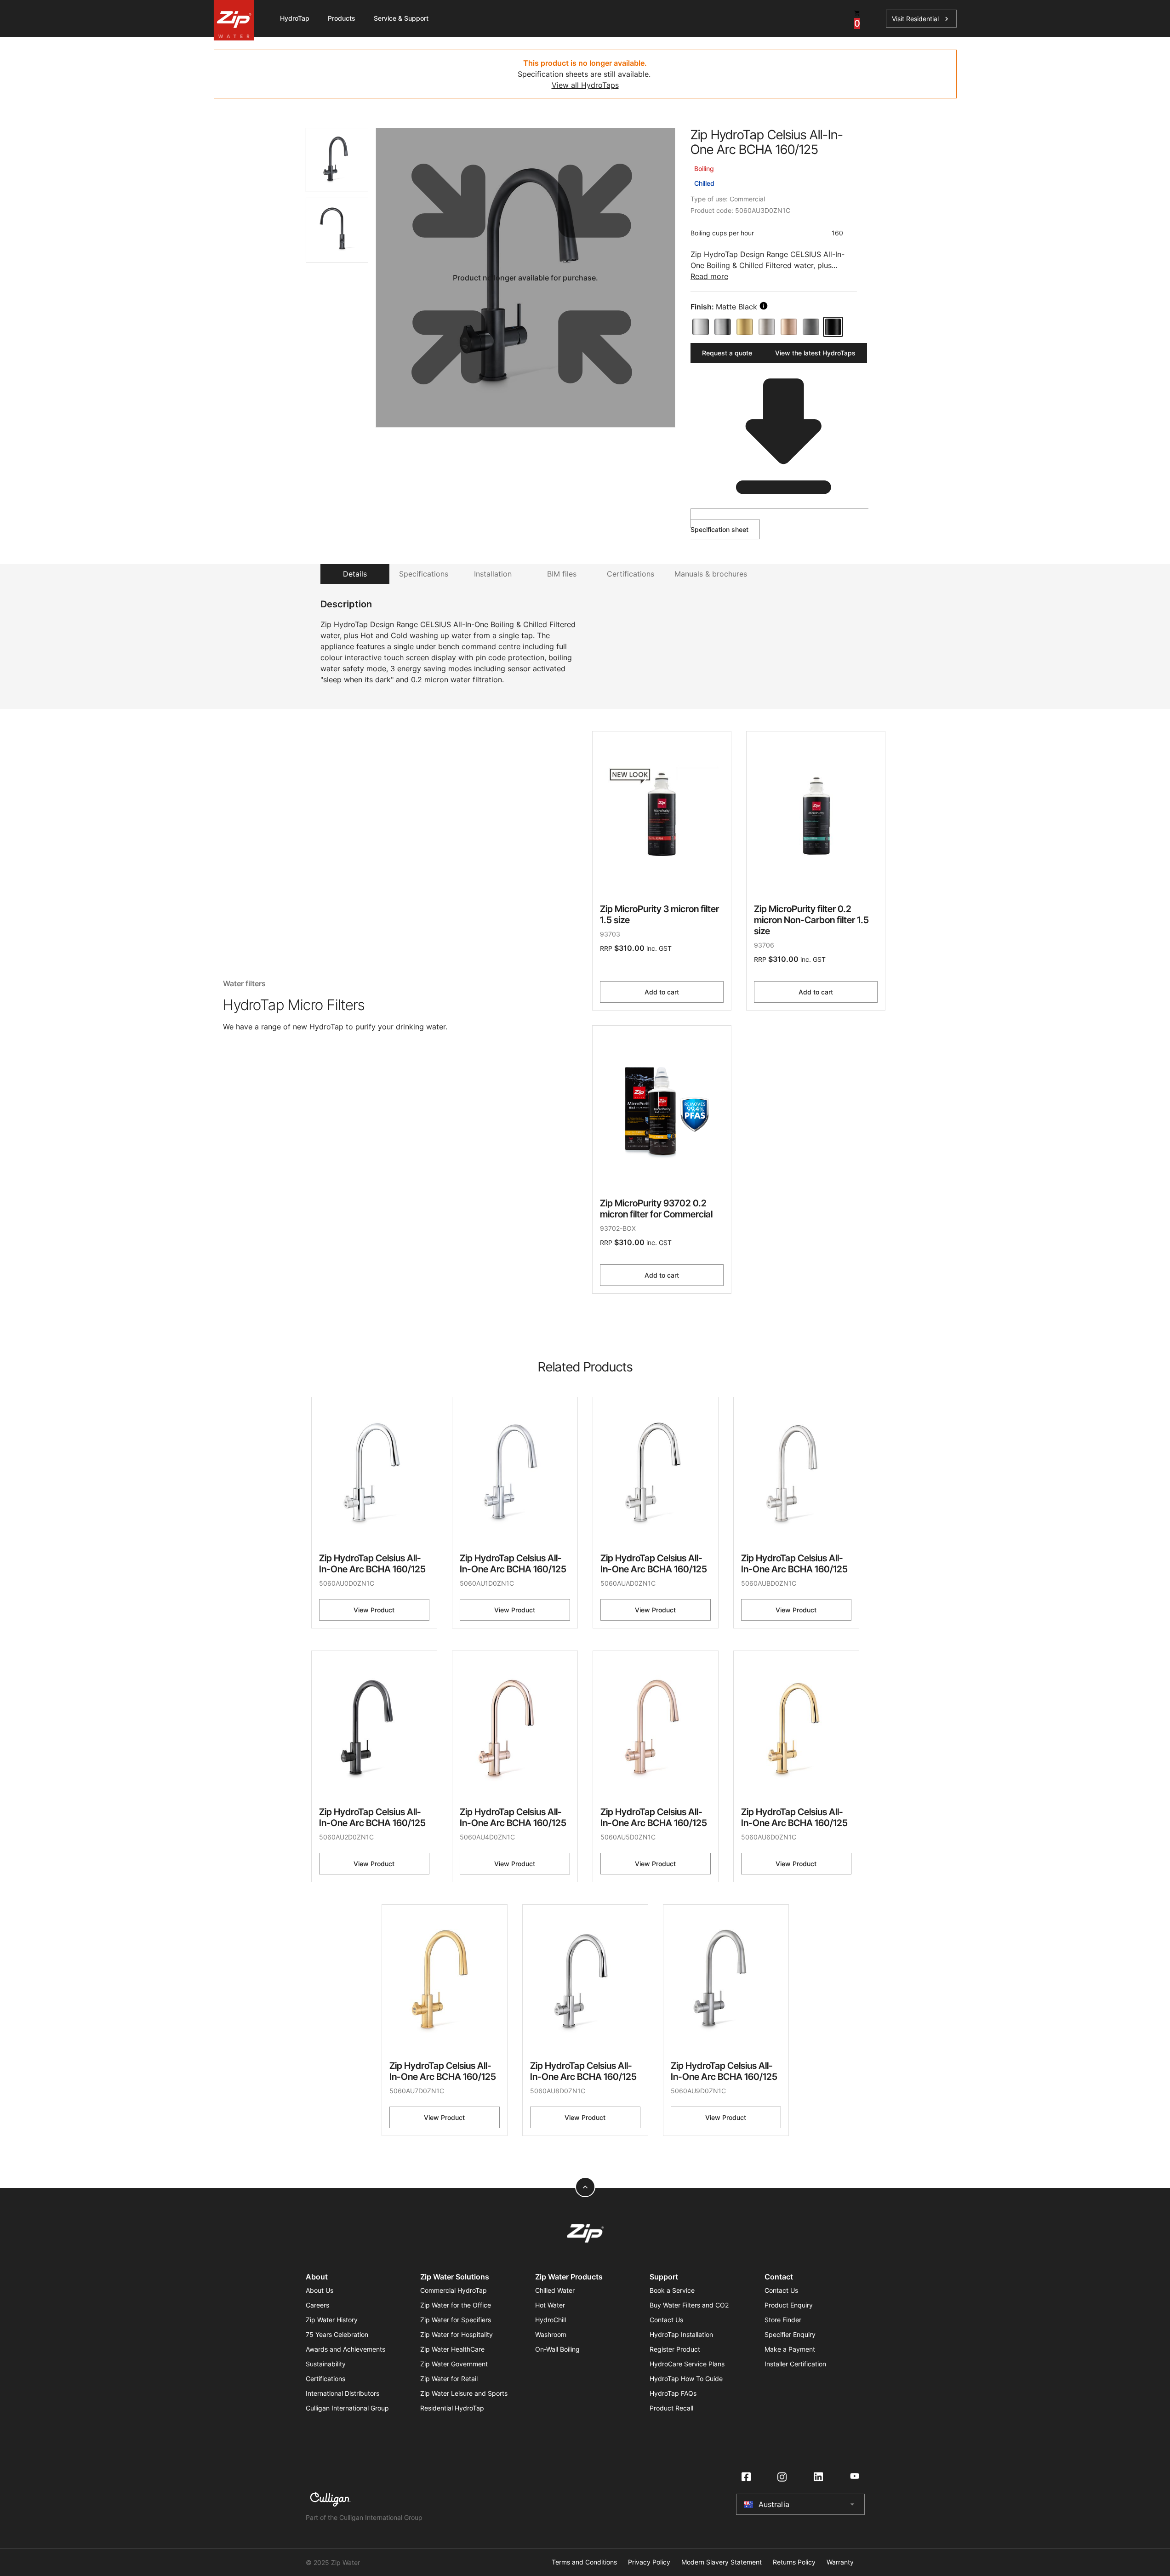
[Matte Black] (833, 327)
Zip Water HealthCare (452, 2349)
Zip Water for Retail (449, 2379)
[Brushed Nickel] (767, 327)
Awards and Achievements (345, 2349)
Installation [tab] (493, 574)
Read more (709, 276)
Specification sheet (719, 529)
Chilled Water (555, 2290)
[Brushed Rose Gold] (789, 327)
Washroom (551, 2334)
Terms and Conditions (584, 2562)
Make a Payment (790, 2349)
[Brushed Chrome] (723, 327)
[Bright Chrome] (701, 327)
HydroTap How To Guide (686, 2379)
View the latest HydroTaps (815, 353)
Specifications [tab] (424, 574)
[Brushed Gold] (745, 327)
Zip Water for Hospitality (457, 2334)
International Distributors (342, 2393)
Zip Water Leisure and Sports (464, 2393)
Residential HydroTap (452, 2408)
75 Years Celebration (337, 2334)
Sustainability (326, 2364)
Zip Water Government (454, 2364)
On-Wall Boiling (557, 2349)
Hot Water (550, 2305)
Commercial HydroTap (454, 2290)
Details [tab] (355, 574)
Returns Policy (794, 2562)
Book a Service (672, 2290)
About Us (320, 2290)
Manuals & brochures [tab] (711, 574)
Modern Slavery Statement (722, 2562)
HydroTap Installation (681, 2334)
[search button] (764, 306)
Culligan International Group (347, 2408)
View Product (374, 1610)
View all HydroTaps (585, 85)
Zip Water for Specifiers (456, 2320)
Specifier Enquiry (790, 2334)
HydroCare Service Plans (687, 2364)
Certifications (325, 2379)
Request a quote (727, 353)
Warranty (840, 2562)
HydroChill (551, 2320)
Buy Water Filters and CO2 (689, 2305)
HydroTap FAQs (673, 2393)
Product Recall (671, 2408)
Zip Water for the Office (456, 2305)
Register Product (675, 2349)
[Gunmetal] (811, 327)
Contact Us (666, 2320)
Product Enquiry (789, 2305)
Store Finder (783, 2320)
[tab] (337, 160)
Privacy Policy (649, 2562)
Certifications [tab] (631, 574)
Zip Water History (332, 2320)
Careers (317, 2305)
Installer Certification (795, 2364)
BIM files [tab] (562, 574)
